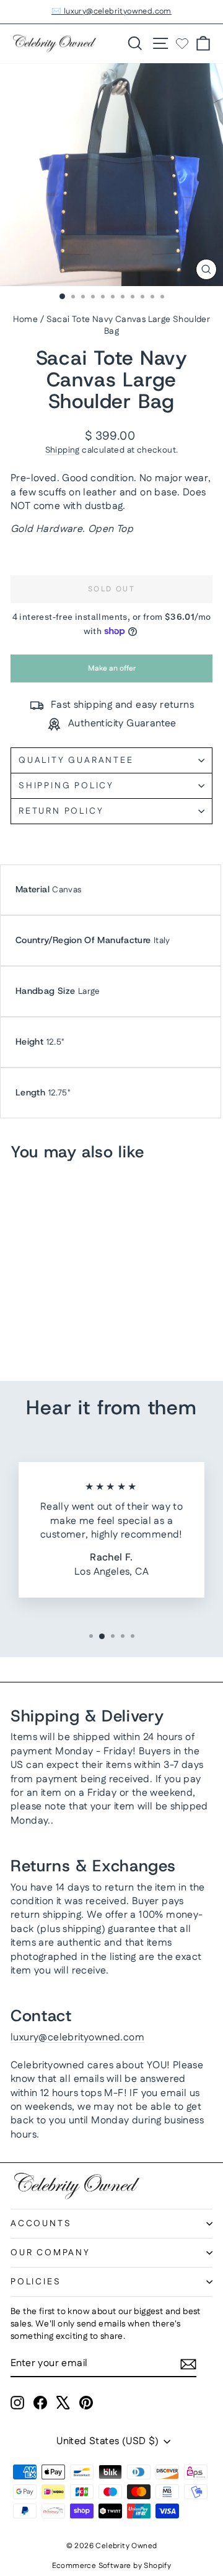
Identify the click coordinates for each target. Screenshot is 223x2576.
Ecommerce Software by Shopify (112, 2566)
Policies (36, 2282)
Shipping (63, 450)
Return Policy (61, 811)
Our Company (50, 2253)
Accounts (41, 2224)
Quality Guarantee (76, 760)
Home (26, 320)
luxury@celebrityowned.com (77, 2038)
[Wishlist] (182, 43)
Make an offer (111, 673)
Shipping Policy (66, 786)
